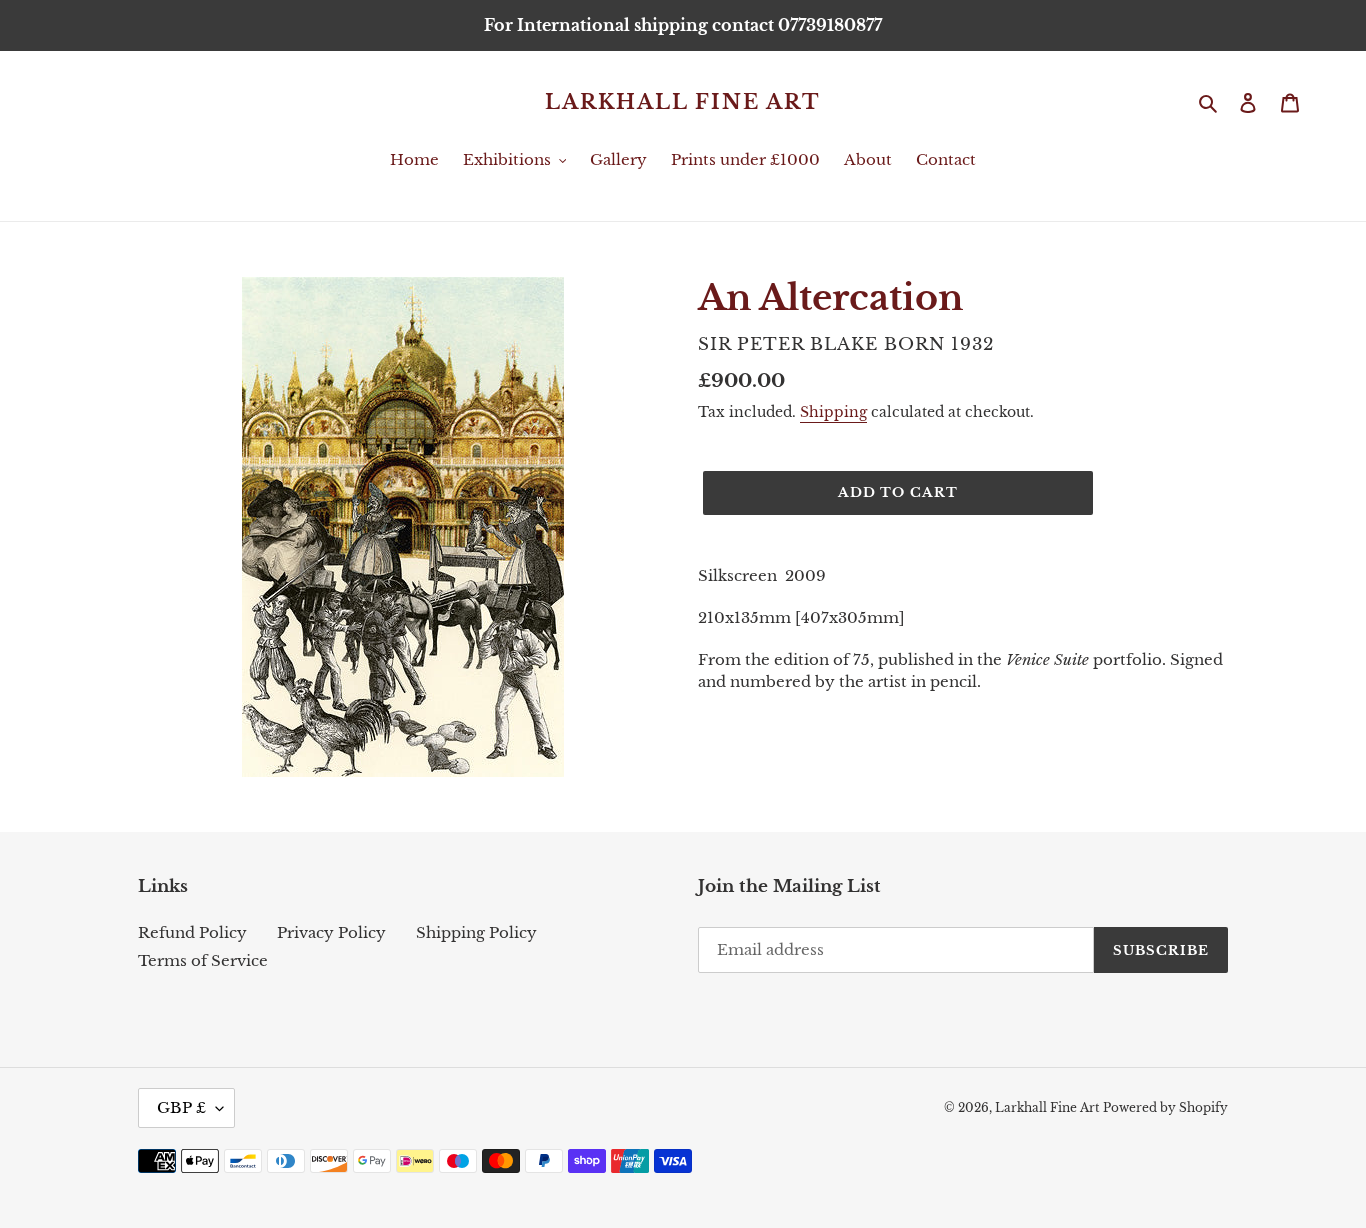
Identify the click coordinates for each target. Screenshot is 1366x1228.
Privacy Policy (331, 932)
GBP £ (181, 1107)
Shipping (833, 412)
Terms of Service (203, 960)
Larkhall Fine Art (683, 102)
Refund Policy (192, 932)
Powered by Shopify (1165, 1107)
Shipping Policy (476, 932)
